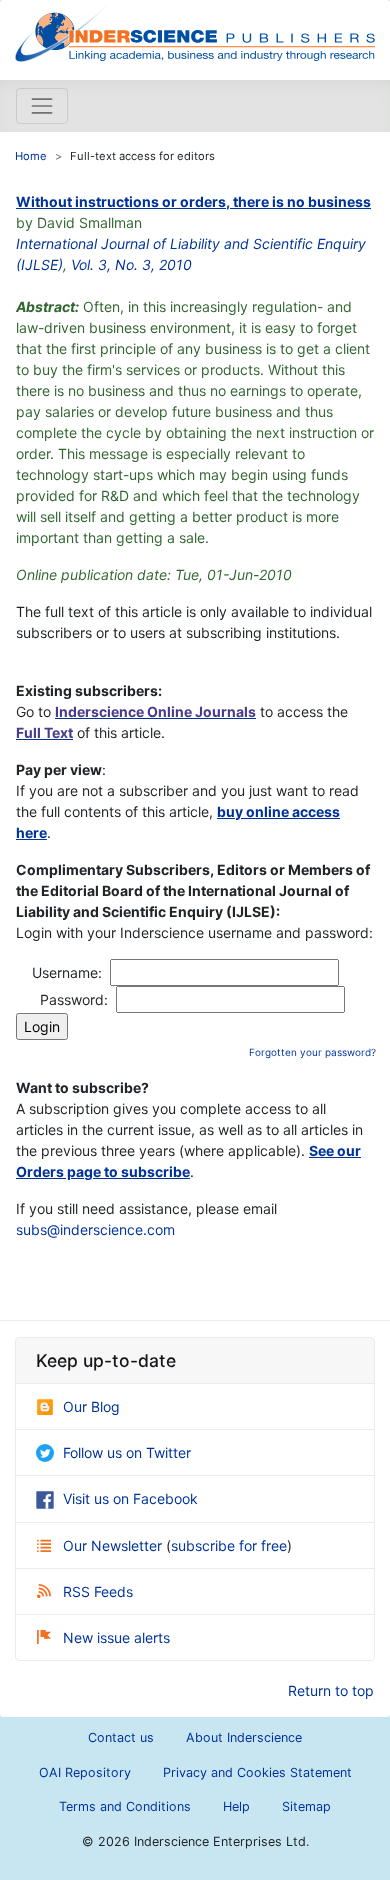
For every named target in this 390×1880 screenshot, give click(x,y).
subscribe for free (229, 1545)
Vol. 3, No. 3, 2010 (131, 264)
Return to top (331, 1690)
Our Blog (91, 1406)
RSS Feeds (98, 1591)
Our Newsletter (114, 1545)
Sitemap (306, 1806)
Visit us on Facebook (130, 1498)
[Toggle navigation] (42, 106)
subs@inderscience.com (95, 1229)
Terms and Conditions (125, 1806)
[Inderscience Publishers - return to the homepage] (195, 32)
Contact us (121, 1737)
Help (236, 1806)
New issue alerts (116, 1637)
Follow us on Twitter (127, 1452)
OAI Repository (85, 1772)
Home (31, 156)
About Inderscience (244, 1737)
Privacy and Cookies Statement (257, 1772)
